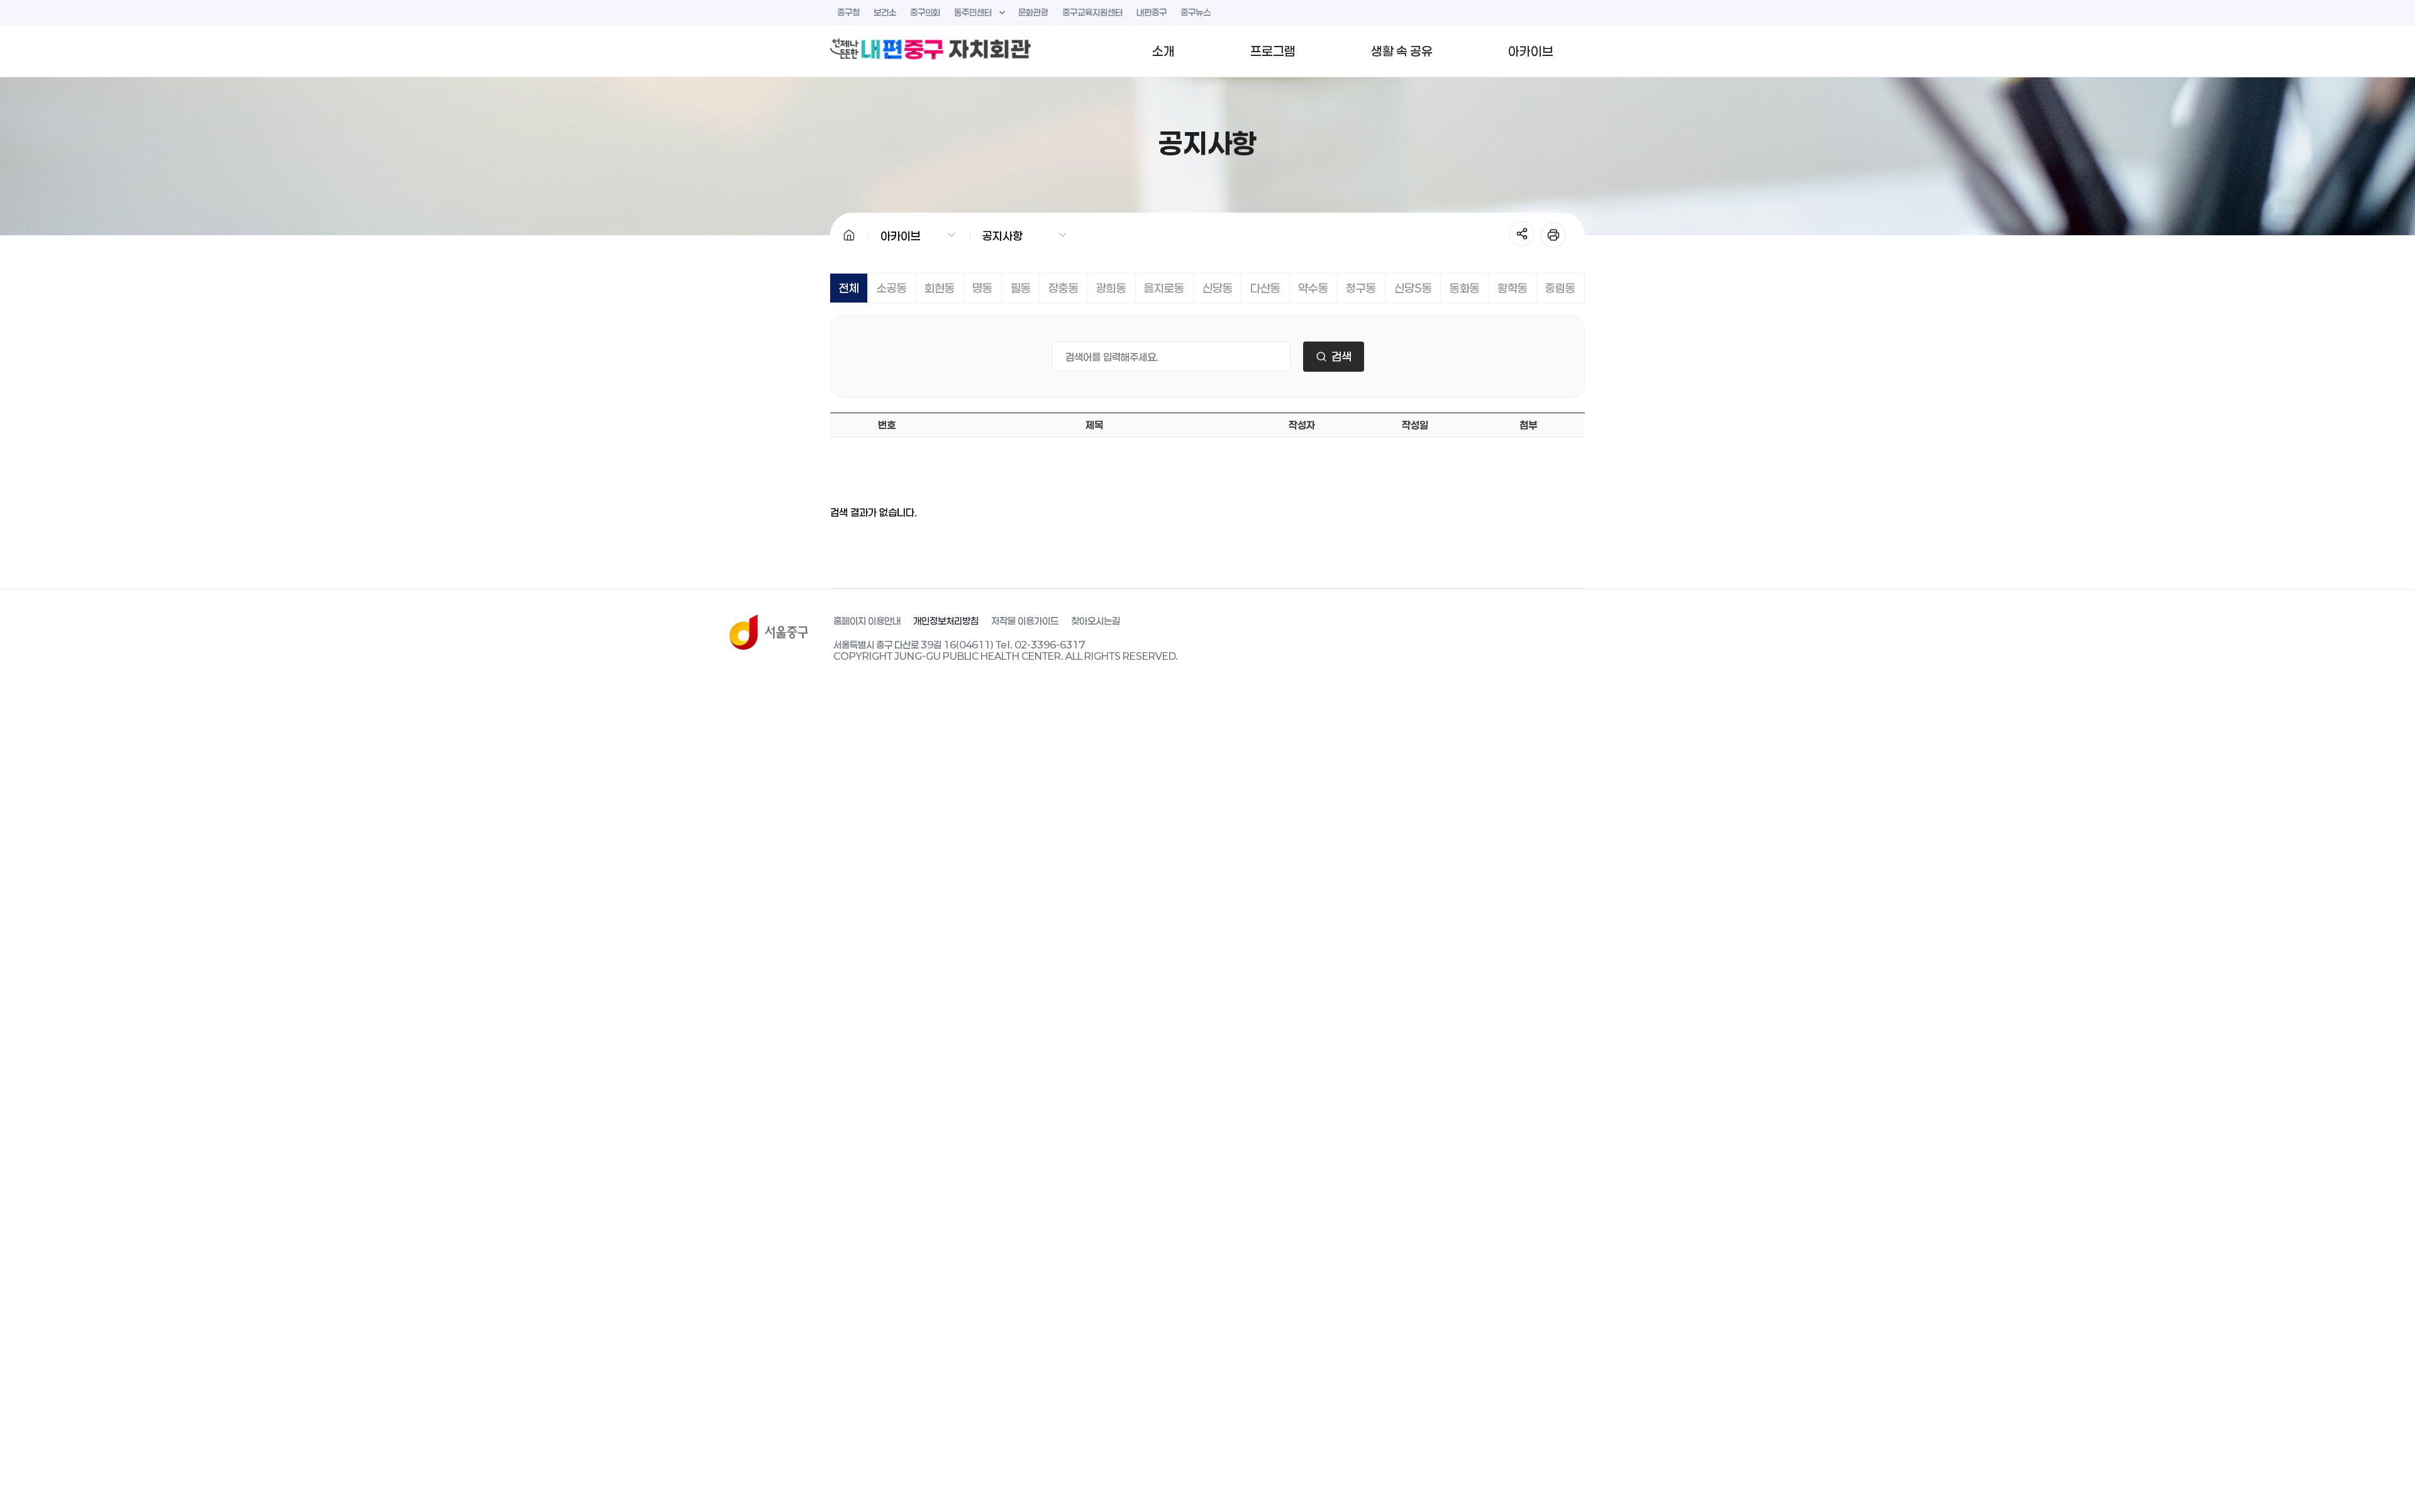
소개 (1163, 51)
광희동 (1111, 288)
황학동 (1513, 288)
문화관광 (1033, 12)
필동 (1021, 288)
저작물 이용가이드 (1025, 621)
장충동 (1063, 288)
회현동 (940, 288)
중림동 (1560, 288)
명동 (982, 288)
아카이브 (1531, 51)
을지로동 (1164, 288)
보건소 (885, 12)
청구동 (1361, 288)
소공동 (892, 288)
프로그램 (1273, 51)
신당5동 (1413, 288)
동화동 (1465, 288)
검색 (1341, 357)
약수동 (1313, 288)
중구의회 (925, 12)
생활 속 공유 (1402, 51)
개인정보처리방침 (946, 621)
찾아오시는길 (1096, 621)
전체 (849, 288)
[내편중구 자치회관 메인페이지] (931, 49)
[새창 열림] (769, 632)
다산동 (1265, 288)
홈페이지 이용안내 (867, 621)
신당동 (1218, 288)
